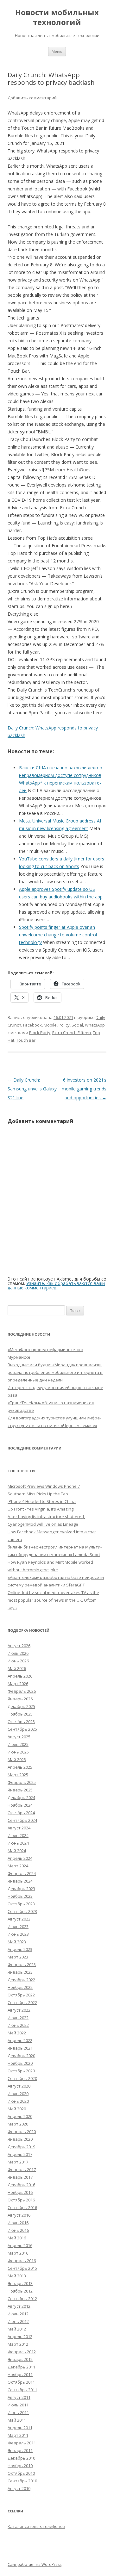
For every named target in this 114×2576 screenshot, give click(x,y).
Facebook (32, 1025)
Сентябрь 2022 (22, 2002)
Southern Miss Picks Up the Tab (38, 1494)
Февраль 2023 (22, 1965)
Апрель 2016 (20, 2245)
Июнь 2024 (18, 1843)
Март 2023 (18, 1957)
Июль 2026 (18, 1653)
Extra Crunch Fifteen (72, 1033)
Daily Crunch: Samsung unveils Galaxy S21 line (32, 1089)
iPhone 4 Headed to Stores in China (42, 1501)
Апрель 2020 (20, 2116)
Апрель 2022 (20, 2040)
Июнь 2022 (18, 2025)
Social (77, 1025)
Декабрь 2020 (21, 2056)
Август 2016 (19, 2215)
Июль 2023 (18, 1927)
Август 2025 (19, 1737)
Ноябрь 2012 (20, 2291)
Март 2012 (18, 2344)
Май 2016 (17, 2238)
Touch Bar (26, 1040)
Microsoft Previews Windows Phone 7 (44, 1486)
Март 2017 (18, 2162)
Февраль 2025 (22, 1782)
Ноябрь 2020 (20, 2063)
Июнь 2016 (18, 2230)
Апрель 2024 (20, 1858)
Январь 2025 (20, 1790)
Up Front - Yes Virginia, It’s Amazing (41, 1509)
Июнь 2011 (18, 2412)
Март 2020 (18, 2124)
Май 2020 (17, 2109)
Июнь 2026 (18, 1661)
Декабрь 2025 (21, 1706)
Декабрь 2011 (21, 2367)
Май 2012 (17, 2329)
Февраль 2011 (22, 2443)
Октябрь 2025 (21, 1722)
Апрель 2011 (20, 2428)
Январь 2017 (20, 2177)
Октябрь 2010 (21, 2473)
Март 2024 (18, 1866)
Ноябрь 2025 (20, 1714)
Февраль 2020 (22, 2132)
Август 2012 (19, 2306)
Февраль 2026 (22, 1691)
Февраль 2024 (22, 1873)
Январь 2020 (20, 2139)
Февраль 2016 (22, 2261)
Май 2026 (17, 1668)
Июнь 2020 (18, 2101)
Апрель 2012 (20, 2337)
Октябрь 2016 (21, 2200)
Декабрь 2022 (21, 1980)
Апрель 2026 (20, 1676)
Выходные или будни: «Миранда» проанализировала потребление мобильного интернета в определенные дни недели (55, 1372)
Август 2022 (19, 2010)
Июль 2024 (18, 1835)
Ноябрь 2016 (20, 2192)
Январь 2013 (20, 2283)
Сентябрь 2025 (22, 1729)
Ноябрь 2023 (20, 1896)
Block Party (40, 1033)
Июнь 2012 (18, 2321)
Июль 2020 (18, 2094)
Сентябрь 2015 (22, 2268)
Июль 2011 (18, 2405)
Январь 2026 (20, 1699)
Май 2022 (17, 2033)
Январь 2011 (20, 2450)
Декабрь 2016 (21, 2185)
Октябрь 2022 (21, 1995)
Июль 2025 (18, 1744)
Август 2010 (19, 2488)
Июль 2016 (18, 2223)
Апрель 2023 (20, 1949)
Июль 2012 (18, 2314)
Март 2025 (18, 1775)
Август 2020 (19, 2086)
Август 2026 (19, 1646)
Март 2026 (18, 1684)
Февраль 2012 (22, 2352)
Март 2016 (18, 2253)
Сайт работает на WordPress (35, 2564)
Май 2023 (17, 1942)
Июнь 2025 (18, 1752)
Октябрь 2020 (21, 2071)
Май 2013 (17, 2276)
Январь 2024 (20, 1881)
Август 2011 (19, 2397)
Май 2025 (17, 1760)
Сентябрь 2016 (22, 2207)
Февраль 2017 (22, 2169)
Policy (64, 1025)
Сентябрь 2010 (22, 2481)
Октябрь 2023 (21, 1904)
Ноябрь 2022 (20, 1987)
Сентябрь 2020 (22, 2078)
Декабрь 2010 (21, 2458)
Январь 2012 (20, 2359)
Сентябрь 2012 (22, 2299)
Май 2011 (17, 2420)
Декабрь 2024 (21, 1797)
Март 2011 (18, 2435)
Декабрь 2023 (21, 1889)
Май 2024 (17, 1851)
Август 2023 (19, 1919)
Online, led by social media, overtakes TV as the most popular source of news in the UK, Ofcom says (53, 1600)
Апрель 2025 (20, 1767)
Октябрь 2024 (21, 1813)
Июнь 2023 (18, 1934)
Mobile (50, 1025)
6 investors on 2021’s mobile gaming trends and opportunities (84, 1089)
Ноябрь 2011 (20, 2374)
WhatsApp (95, 1025)
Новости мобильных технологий (57, 17)
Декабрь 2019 (21, 2147)
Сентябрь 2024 (22, 1820)
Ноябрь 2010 (20, 2466)
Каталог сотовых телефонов (36, 2526)
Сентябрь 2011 (22, 2390)
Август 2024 (19, 1828)
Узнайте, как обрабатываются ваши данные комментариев (56, 1285)
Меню (57, 51)
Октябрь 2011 (21, 2382)
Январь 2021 (20, 2048)
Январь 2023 (20, 1972)
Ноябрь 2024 (20, 1805)
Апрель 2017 (20, 2154)
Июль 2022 (18, 2018)
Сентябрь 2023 (22, 1911)
